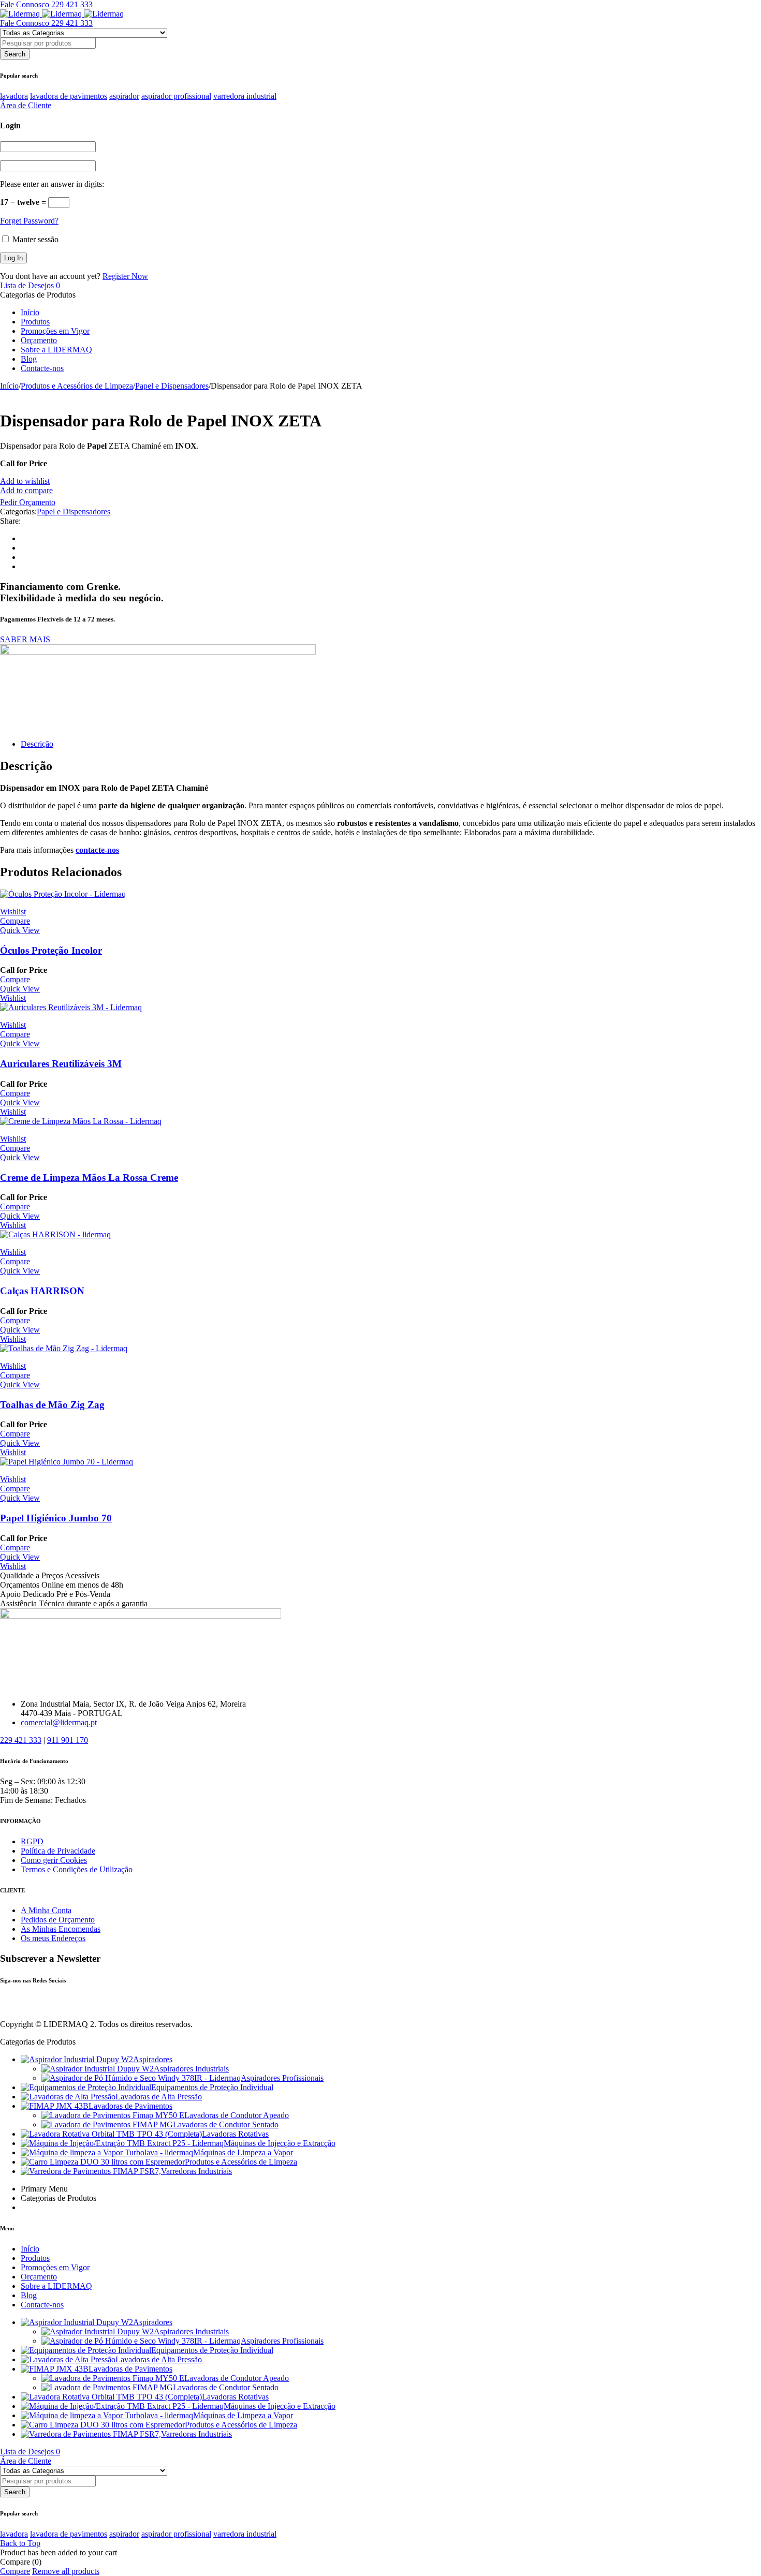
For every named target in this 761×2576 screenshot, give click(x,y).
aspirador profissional (176, 96)
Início (9, 386)
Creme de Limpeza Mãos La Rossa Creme (89, 1178)
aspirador (124, 96)
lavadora (14, 96)
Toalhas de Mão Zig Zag (52, 1405)
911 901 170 (68, 1740)
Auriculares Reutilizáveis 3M (61, 1064)
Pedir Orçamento (28, 502)
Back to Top (20, 2543)
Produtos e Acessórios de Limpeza (77, 386)
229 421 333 (21, 1740)
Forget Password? (29, 221)
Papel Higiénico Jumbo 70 (56, 1518)
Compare (15, 2571)
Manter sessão (34, 239)
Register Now (125, 276)
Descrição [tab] (37, 744)
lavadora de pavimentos (69, 96)
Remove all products (66, 2571)
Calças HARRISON (42, 1291)
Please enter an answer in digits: (52, 184)
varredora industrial (245, 96)
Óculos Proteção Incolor (51, 950)
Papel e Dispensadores (172, 386)
